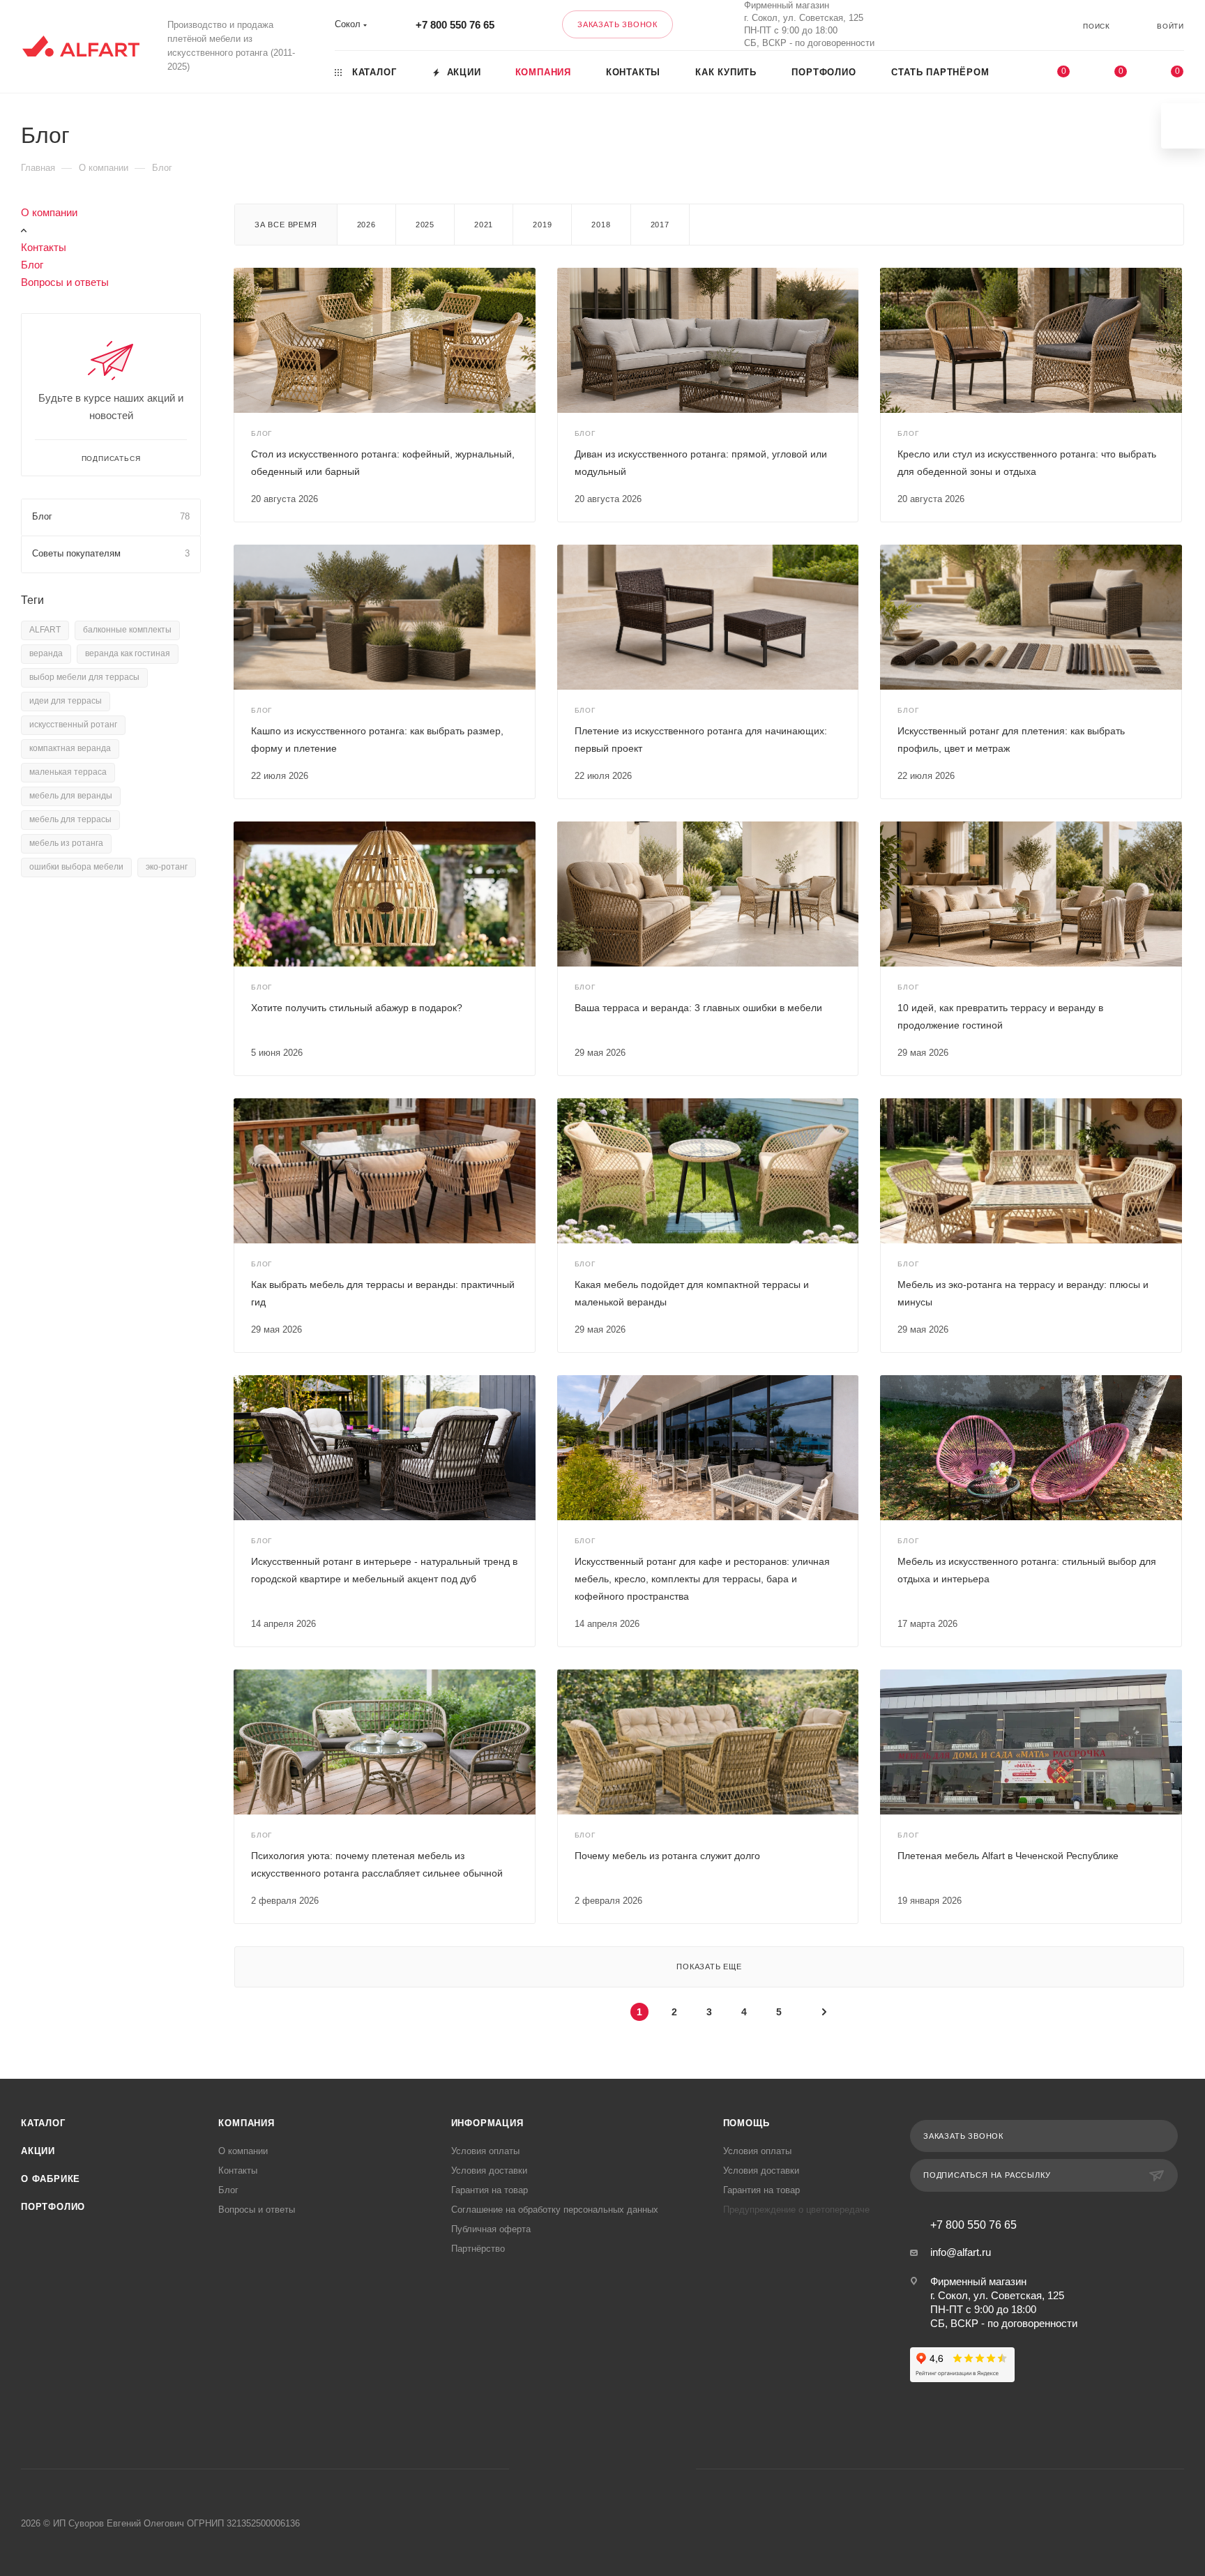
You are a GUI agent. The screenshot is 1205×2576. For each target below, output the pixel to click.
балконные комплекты (127, 630)
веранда (46, 653)
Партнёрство (478, 2249)
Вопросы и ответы (65, 282)
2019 (542, 225)
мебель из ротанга (66, 843)
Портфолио (53, 2207)
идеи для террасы (66, 701)
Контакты (44, 247)
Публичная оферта (491, 2229)
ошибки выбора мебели (76, 867)
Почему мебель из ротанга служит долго (667, 1856)
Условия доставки (489, 2170)
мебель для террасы (70, 819)
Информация (487, 2123)
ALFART (45, 630)
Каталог (43, 2123)
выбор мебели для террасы (84, 677)
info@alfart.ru (961, 2252)
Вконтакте (949, 25)
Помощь (747, 2123)
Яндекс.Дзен (656, 2469)
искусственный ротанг (73, 725)
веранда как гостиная (128, 653)
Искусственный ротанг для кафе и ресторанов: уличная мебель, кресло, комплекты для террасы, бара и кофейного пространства (702, 1579)
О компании (49, 212)
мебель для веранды (71, 796)
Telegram (585, 2469)
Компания (246, 2123)
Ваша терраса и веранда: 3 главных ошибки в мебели (698, 1008)
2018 (601, 225)
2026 (366, 225)
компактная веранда (70, 748)
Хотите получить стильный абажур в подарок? (357, 1008)
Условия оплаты (485, 2151)
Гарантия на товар (490, 2190)
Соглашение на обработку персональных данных (555, 2210)
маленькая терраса (68, 772)
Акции (38, 2151)
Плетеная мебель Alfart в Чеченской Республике (1008, 1856)
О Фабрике (51, 2179)
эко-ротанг (167, 867)
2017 (660, 225)
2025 (425, 225)
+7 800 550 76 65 (455, 25)
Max (986, 25)
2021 (484, 225)
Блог (32, 265)
